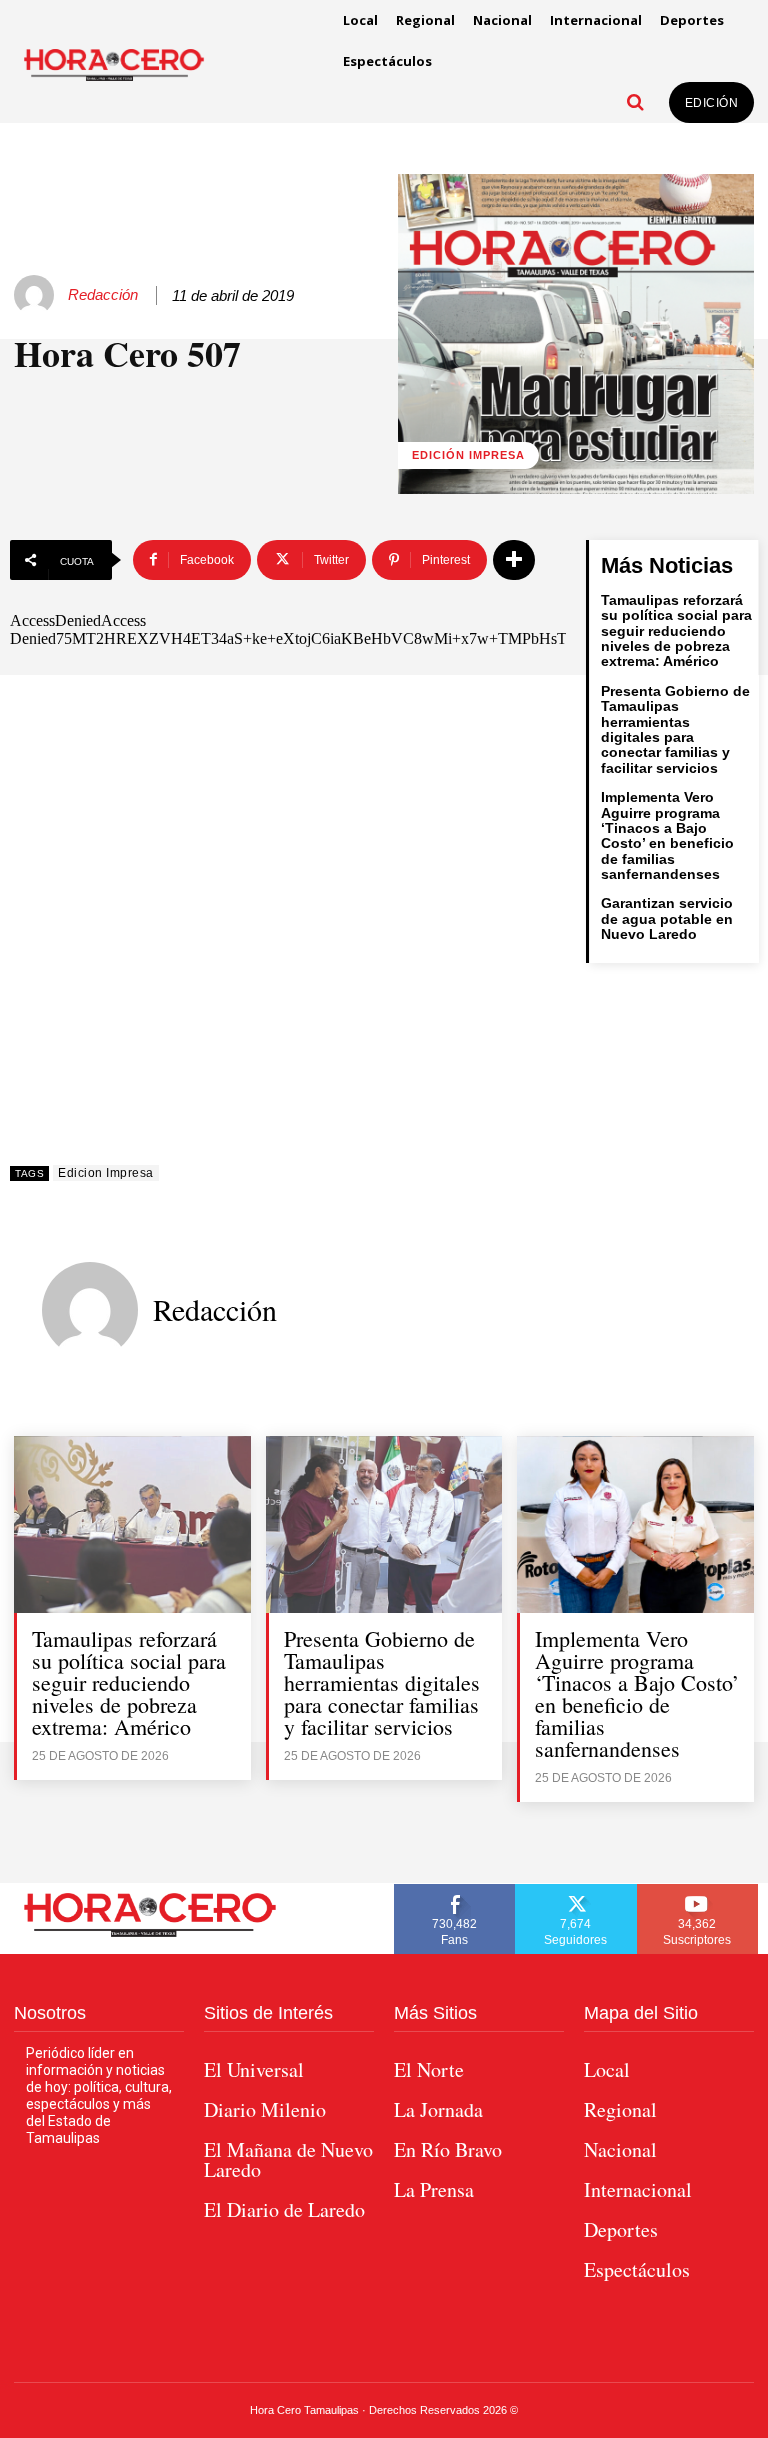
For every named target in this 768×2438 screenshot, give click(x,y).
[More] (514, 560)
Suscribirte (698, 1891)
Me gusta (455, 1891)
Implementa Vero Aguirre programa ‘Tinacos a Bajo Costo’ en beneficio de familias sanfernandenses (667, 835)
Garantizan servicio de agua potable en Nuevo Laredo (667, 918)
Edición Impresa (468, 455)
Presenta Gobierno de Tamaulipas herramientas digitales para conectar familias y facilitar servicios (675, 729)
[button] (636, 102)
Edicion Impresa (106, 1173)
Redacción (103, 294)
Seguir (576, 1891)
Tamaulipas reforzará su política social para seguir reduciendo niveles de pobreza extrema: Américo (676, 631)
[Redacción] (37, 295)
